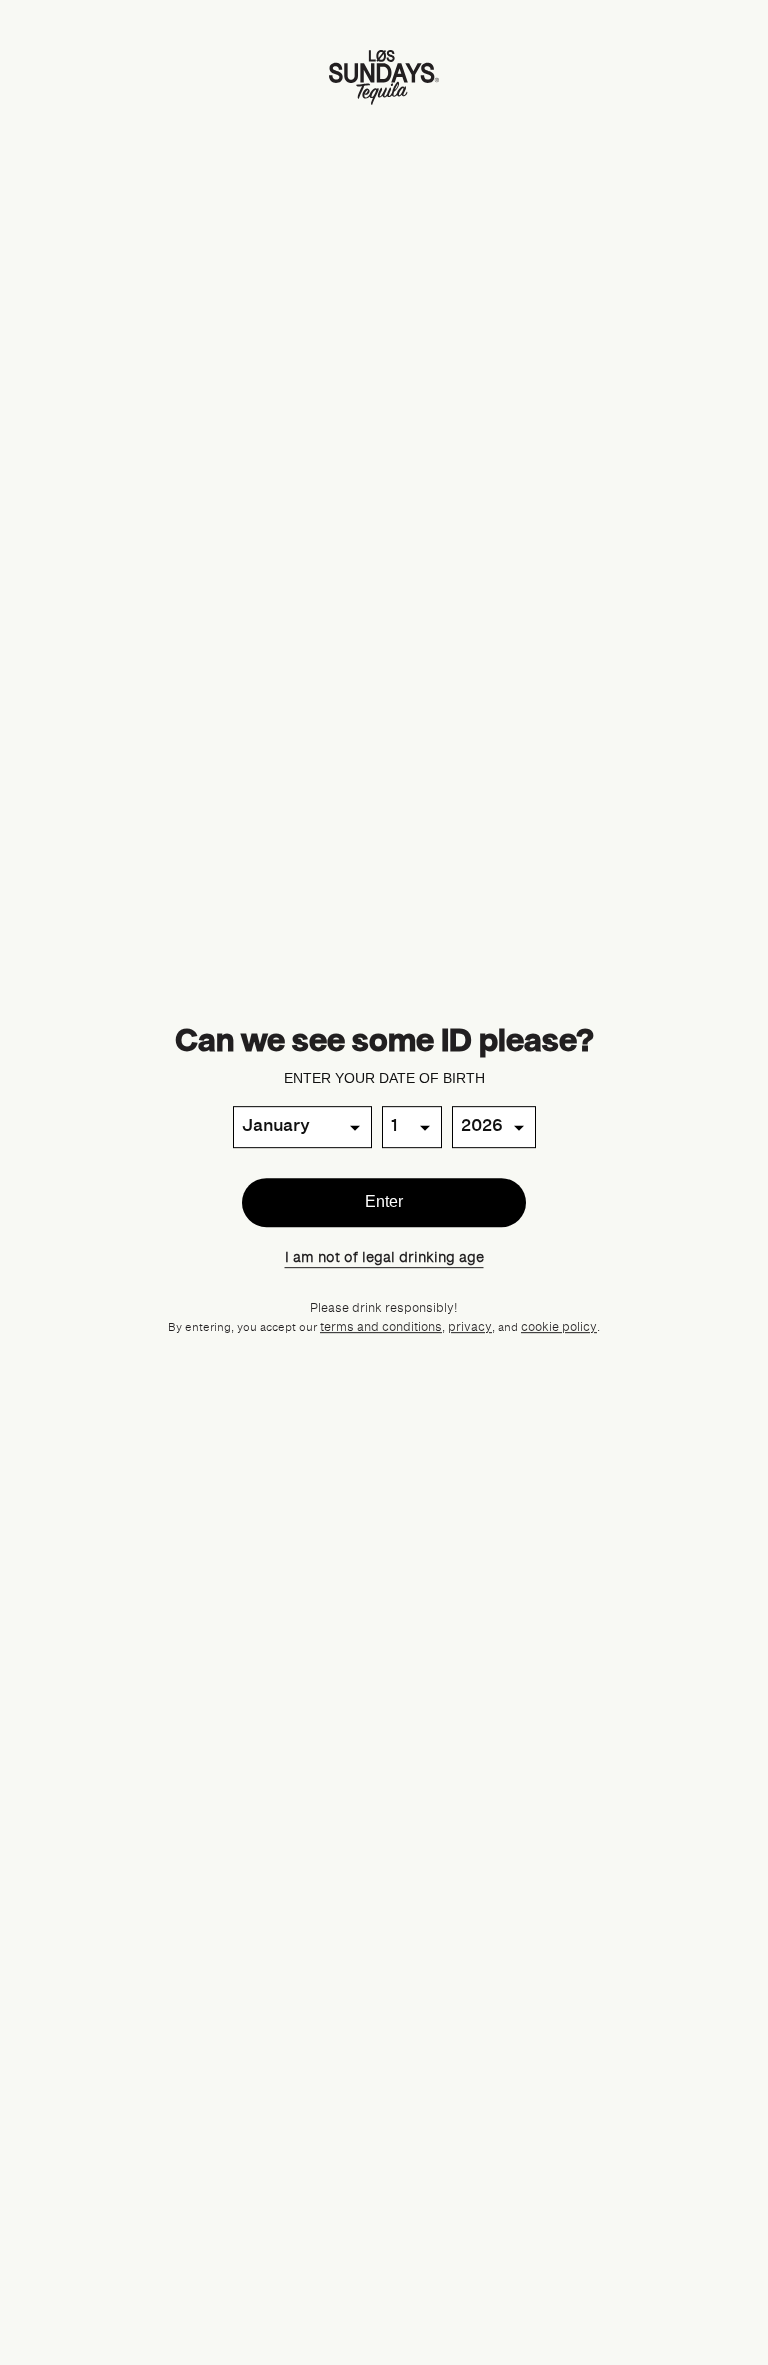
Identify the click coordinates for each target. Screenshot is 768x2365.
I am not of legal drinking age (384, 1257)
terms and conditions (381, 1327)
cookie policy (559, 1327)
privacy (470, 1327)
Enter (384, 1202)
